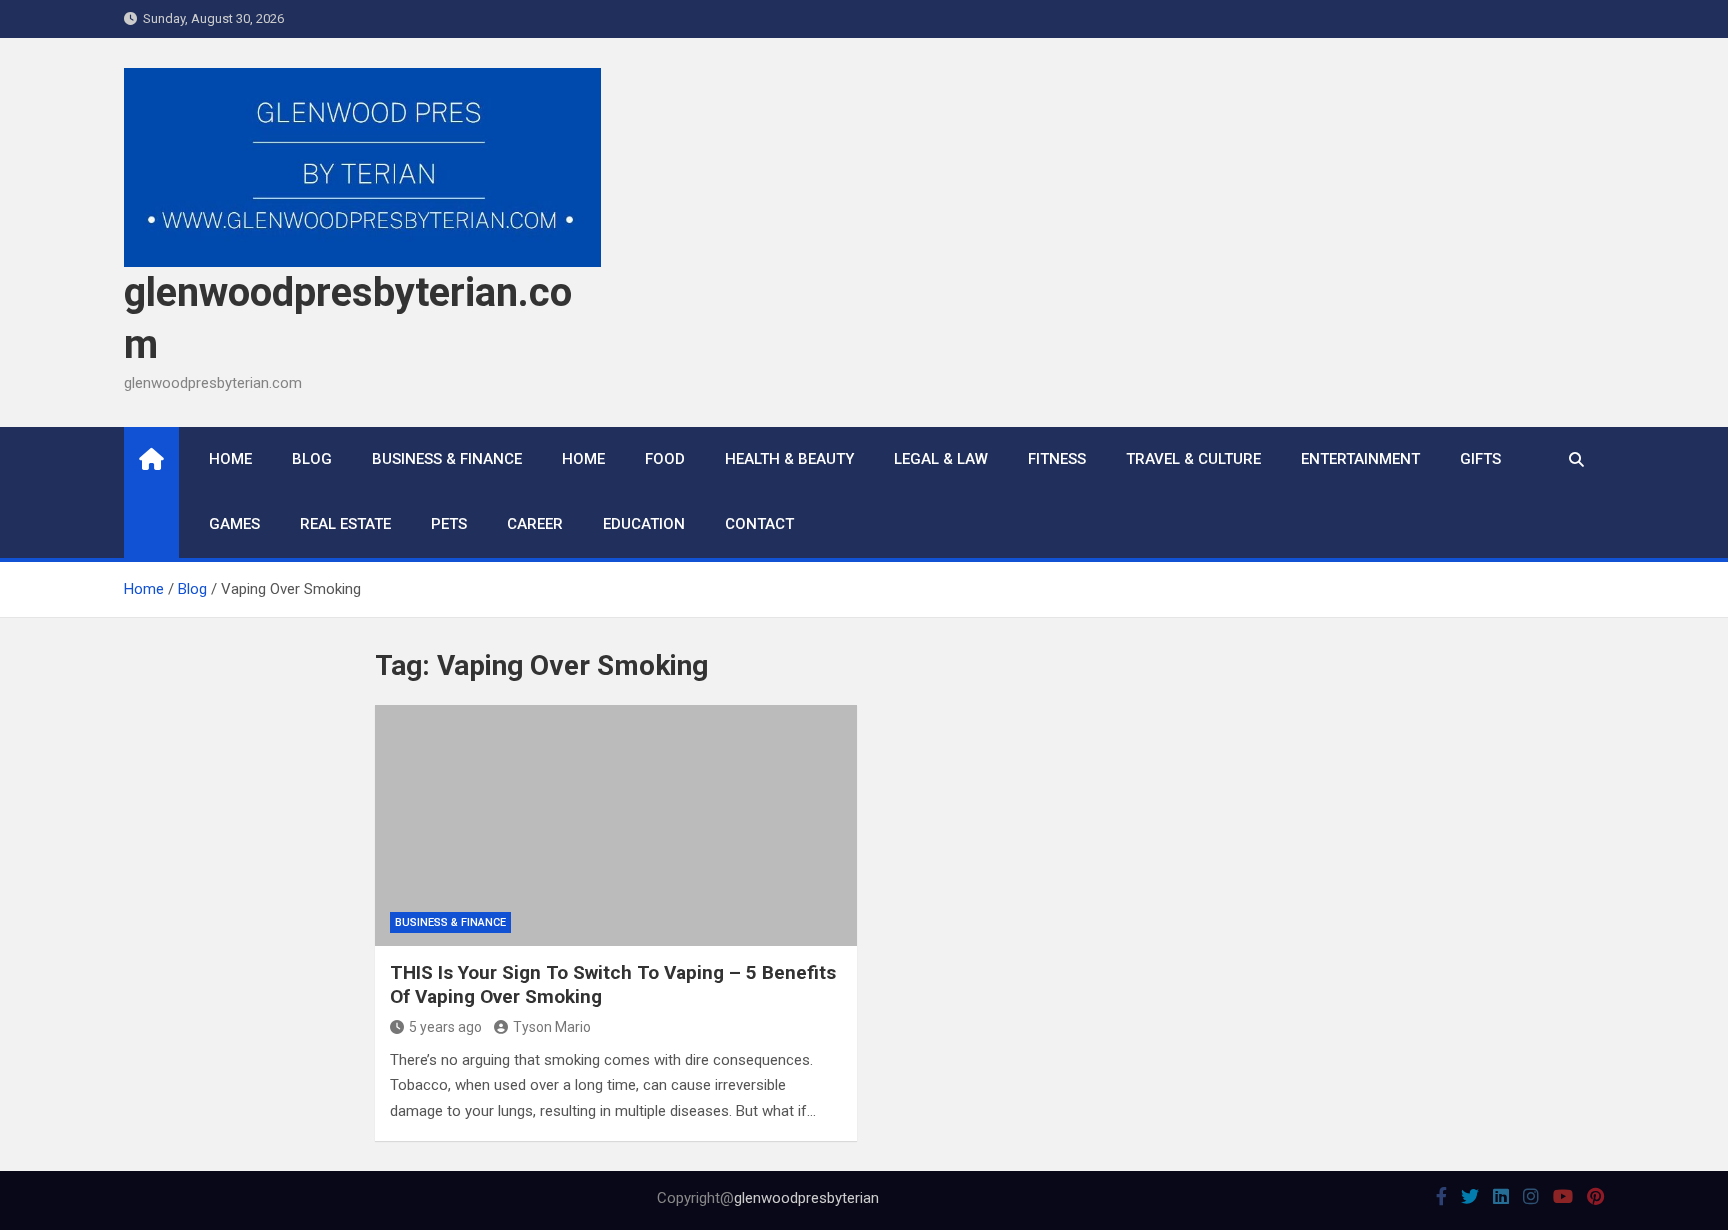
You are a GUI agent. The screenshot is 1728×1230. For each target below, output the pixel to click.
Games (234, 524)
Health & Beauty (789, 459)
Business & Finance (447, 459)
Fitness (1057, 459)
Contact (759, 524)
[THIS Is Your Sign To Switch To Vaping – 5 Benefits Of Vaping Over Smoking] (616, 825)
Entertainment (1360, 459)
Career (535, 524)
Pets (449, 524)
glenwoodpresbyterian (806, 1198)
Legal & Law (941, 459)
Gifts (1480, 459)
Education (644, 524)
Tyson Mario (552, 1027)
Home (230, 459)
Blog (312, 459)
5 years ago (445, 1027)
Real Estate (345, 524)
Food (665, 459)
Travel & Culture (1193, 459)
